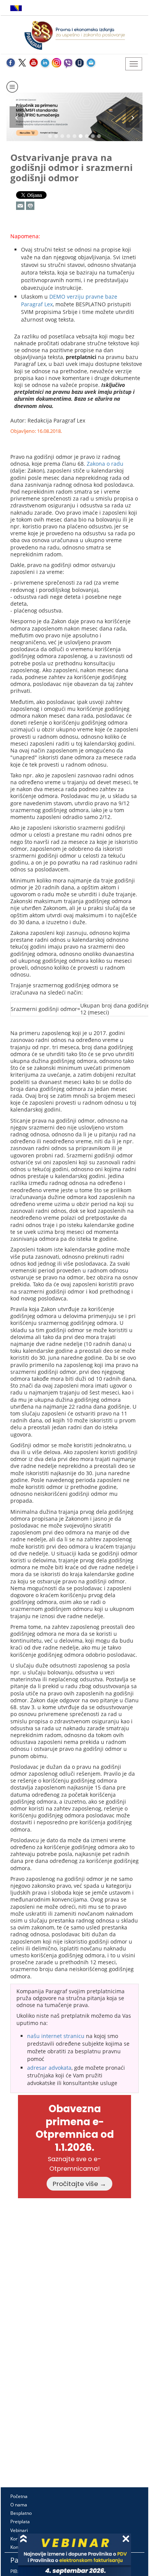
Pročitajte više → (79, 2184)
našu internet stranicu (56, 2036)
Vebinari (19, 2530)
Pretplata (20, 2522)
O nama (19, 2505)
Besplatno (21, 2513)
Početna (19, 2496)
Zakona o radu (105, 464)
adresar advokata (49, 2068)
